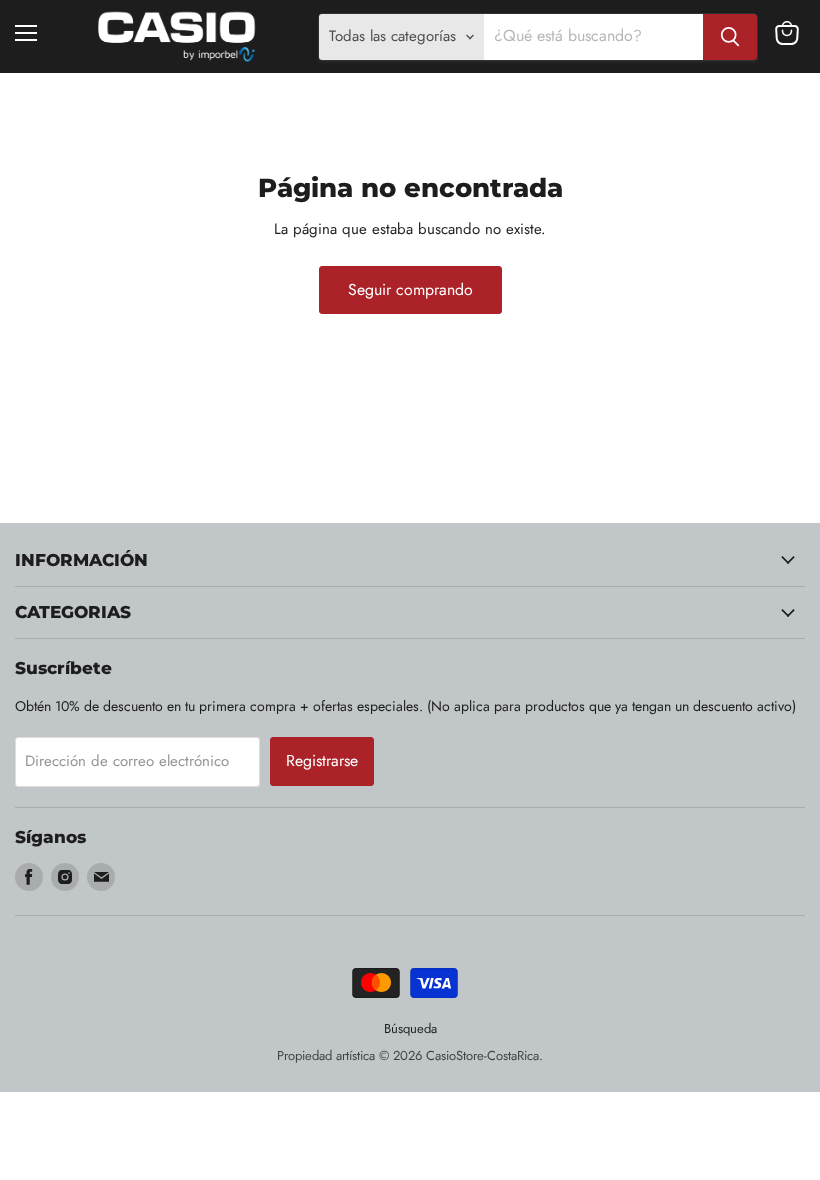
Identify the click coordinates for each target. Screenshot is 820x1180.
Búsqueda (410, 1028)
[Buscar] (730, 37)
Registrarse (322, 760)
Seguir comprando (410, 289)
